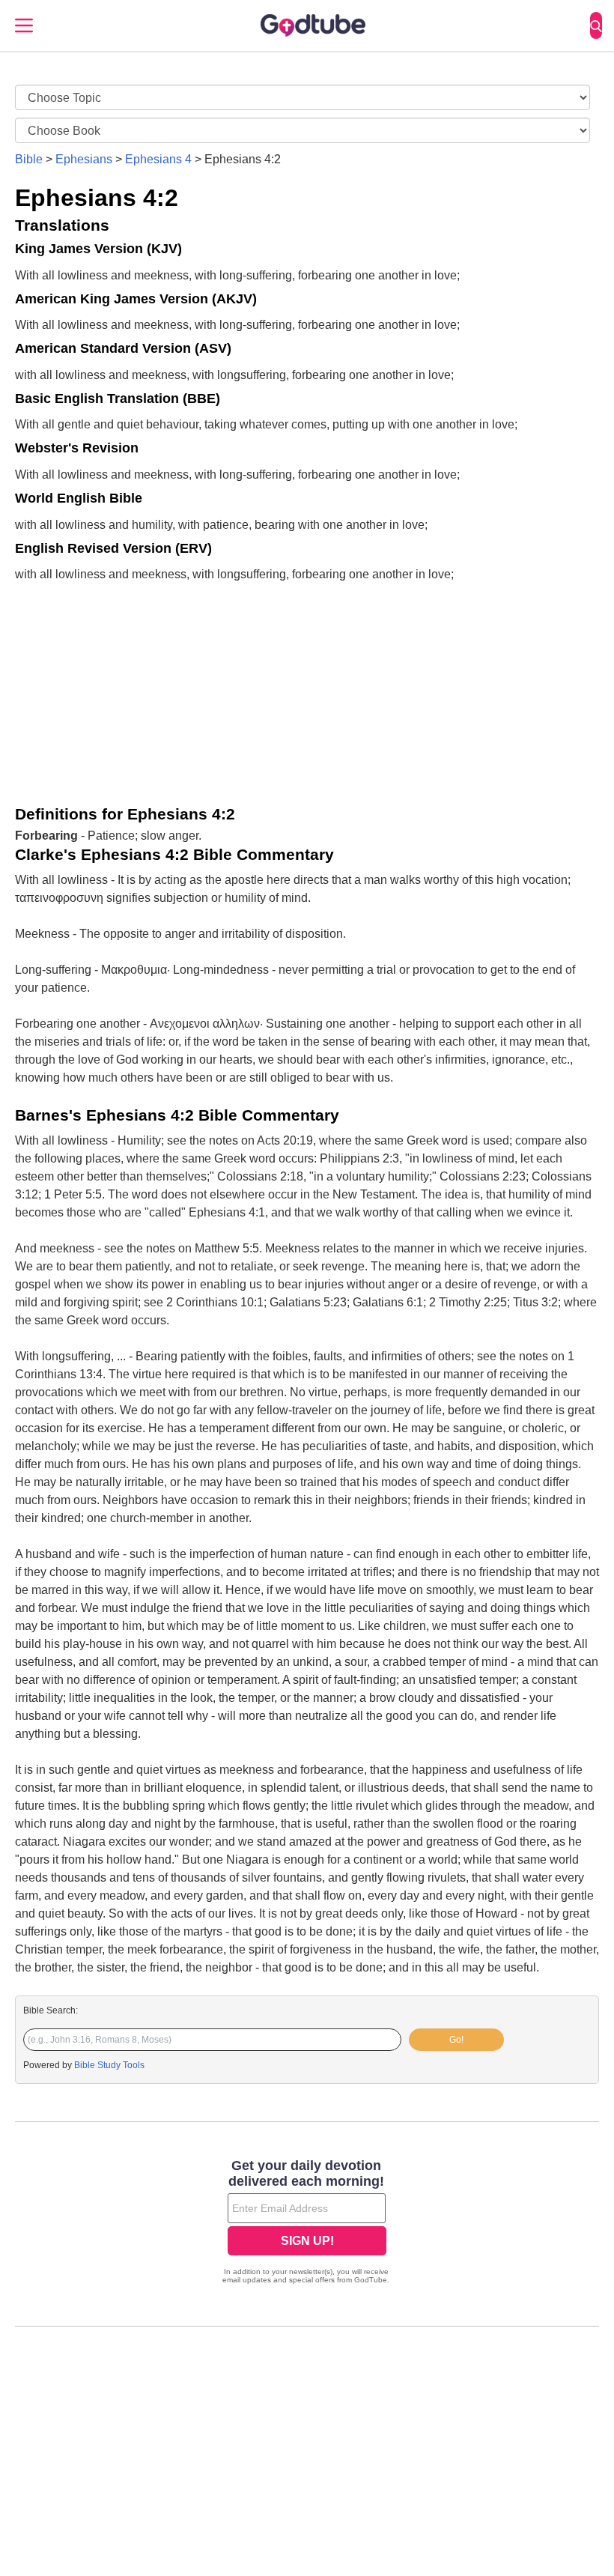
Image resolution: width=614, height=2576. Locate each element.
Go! (456, 2040)
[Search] (596, 25)
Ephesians (84, 159)
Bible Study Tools (109, 2065)
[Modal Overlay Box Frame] (307, 2223)
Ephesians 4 (158, 159)
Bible (29, 159)
